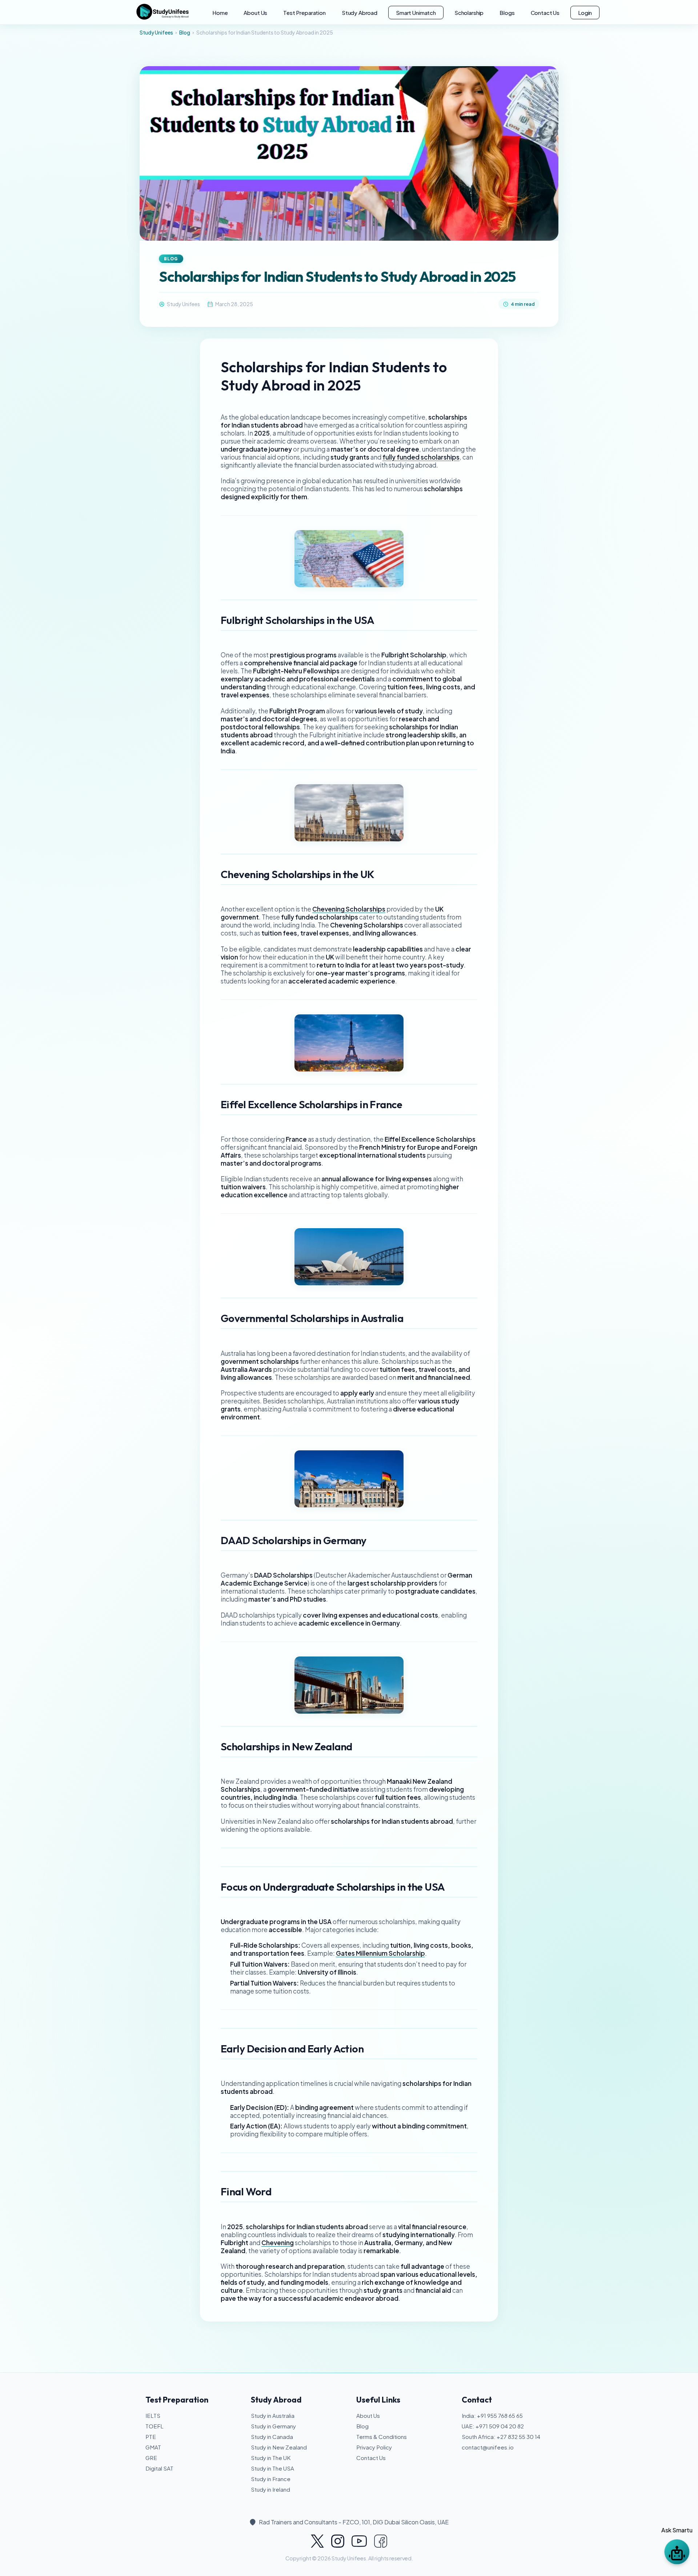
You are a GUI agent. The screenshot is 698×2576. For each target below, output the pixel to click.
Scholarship (469, 13)
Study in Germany (273, 2426)
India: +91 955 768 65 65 (492, 2415)
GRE (151, 2458)
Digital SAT (159, 2468)
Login (585, 13)
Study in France (271, 2479)
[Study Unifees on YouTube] (359, 2541)
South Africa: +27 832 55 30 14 (501, 2437)
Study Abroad (360, 13)
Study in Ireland (270, 2489)
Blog (185, 32)
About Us (255, 13)
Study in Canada (272, 2437)
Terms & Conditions (382, 2437)
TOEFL (155, 2426)
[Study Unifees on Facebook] (381, 2541)
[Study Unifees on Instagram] (338, 2541)
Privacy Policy (374, 2447)
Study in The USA (272, 2468)
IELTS (153, 2415)
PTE (151, 2437)
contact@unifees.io (488, 2447)
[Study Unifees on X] (317, 2541)
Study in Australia (273, 2415)
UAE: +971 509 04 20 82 (493, 2426)
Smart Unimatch (416, 13)
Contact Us (545, 13)
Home (220, 13)
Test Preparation (304, 13)
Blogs (507, 13)
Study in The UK (271, 2458)
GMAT (153, 2447)
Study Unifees (156, 32)
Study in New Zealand (279, 2447)
